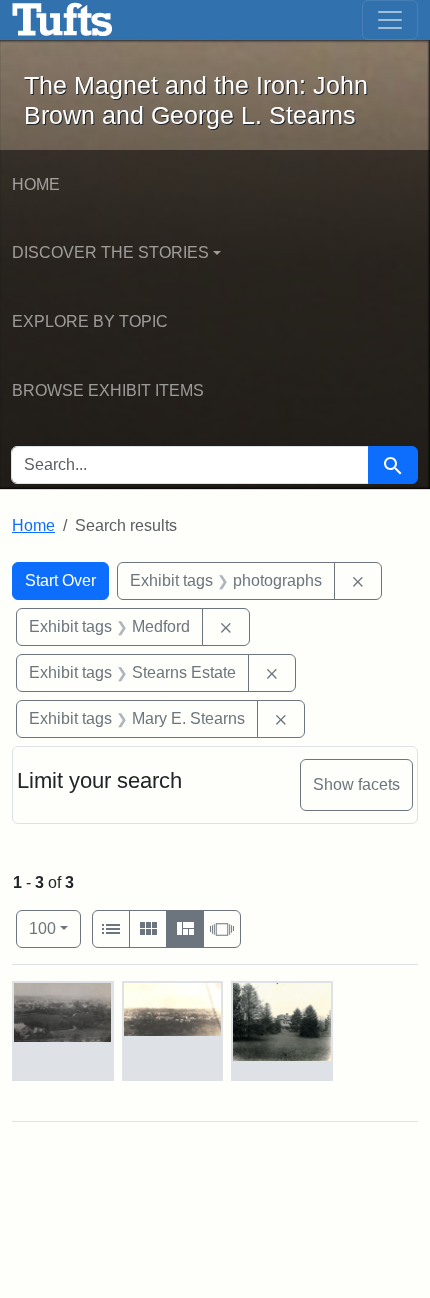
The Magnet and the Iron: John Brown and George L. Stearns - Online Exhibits (62, 20)
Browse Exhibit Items (108, 390)
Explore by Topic (90, 321)
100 (55, 928)
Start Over (60, 580)
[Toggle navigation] (390, 20)
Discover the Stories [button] (110, 252)
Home (36, 184)
